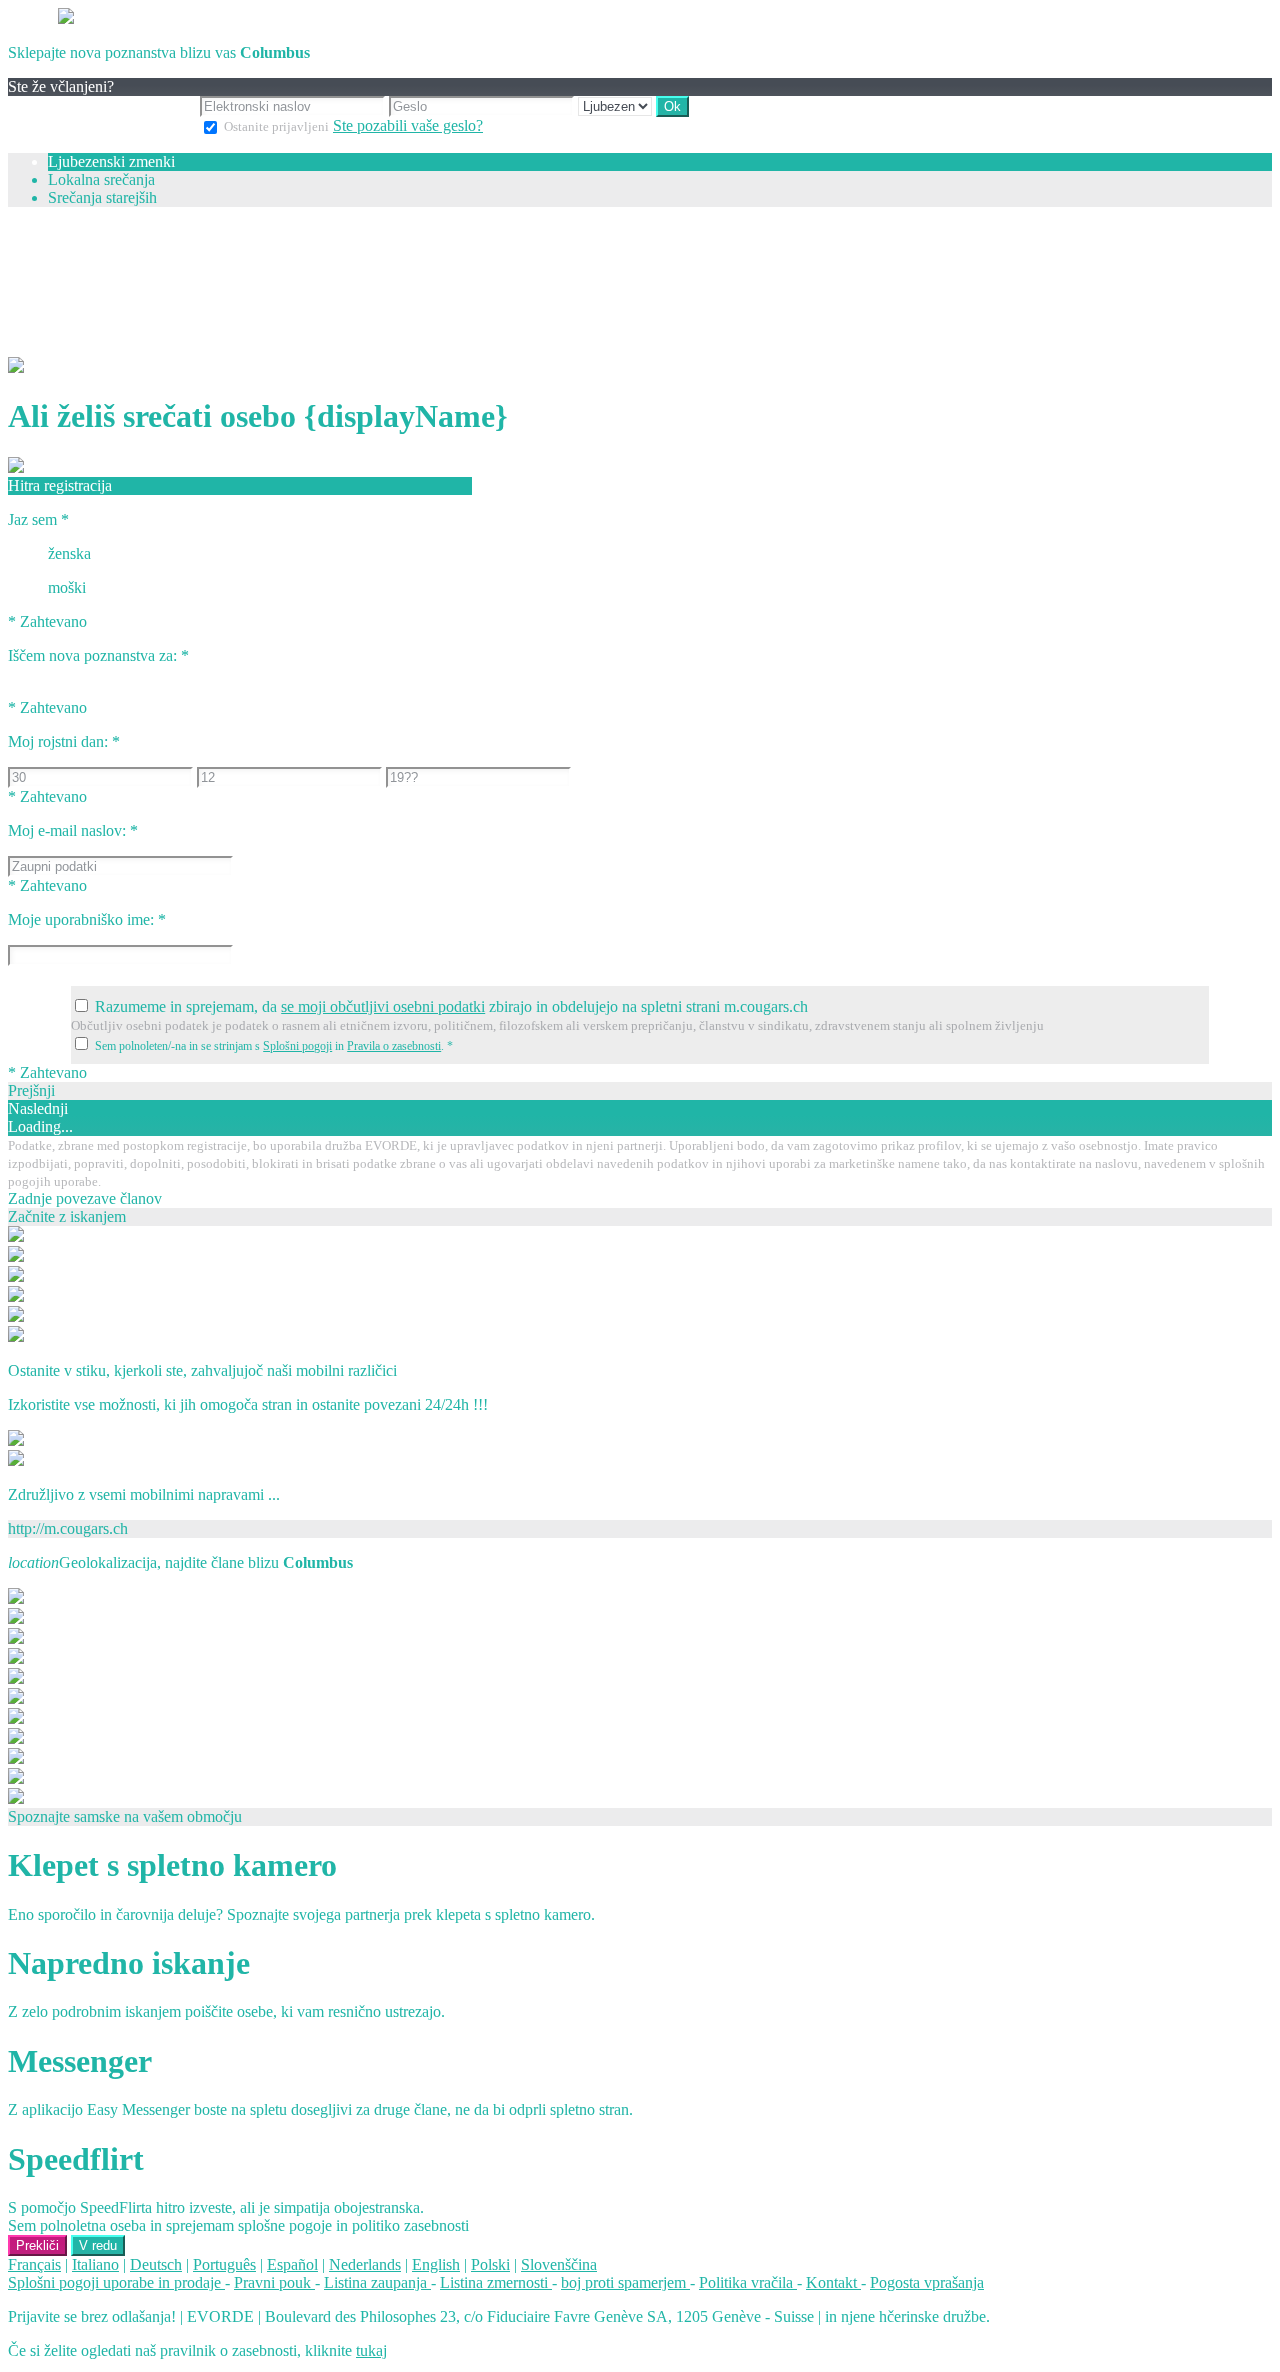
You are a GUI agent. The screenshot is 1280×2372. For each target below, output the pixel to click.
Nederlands (365, 2264)
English (436, 2264)
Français (34, 2264)
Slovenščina (559, 2264)
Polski (490, 2264)
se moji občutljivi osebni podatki (383, 1006)
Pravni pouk (274, 2282)
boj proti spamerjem (625, 2282)
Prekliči (37, 2245)
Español (292, 2264)
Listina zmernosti (496, 2282)
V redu (98, 2245)
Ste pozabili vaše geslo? (408, 125)
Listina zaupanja (377, 2282)
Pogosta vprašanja (927, 2282)
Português (224, 2264)
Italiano (95, 2264)
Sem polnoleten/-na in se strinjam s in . (274, 1046)
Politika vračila (748, 2282)
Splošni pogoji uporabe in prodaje (116, 2282)
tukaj (371, 2350)
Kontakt (833, 2282)
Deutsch (156, 2264)
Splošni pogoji (297, 1046)
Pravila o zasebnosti (394, 1046)
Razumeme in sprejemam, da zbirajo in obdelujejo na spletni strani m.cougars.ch (451, 1006)
